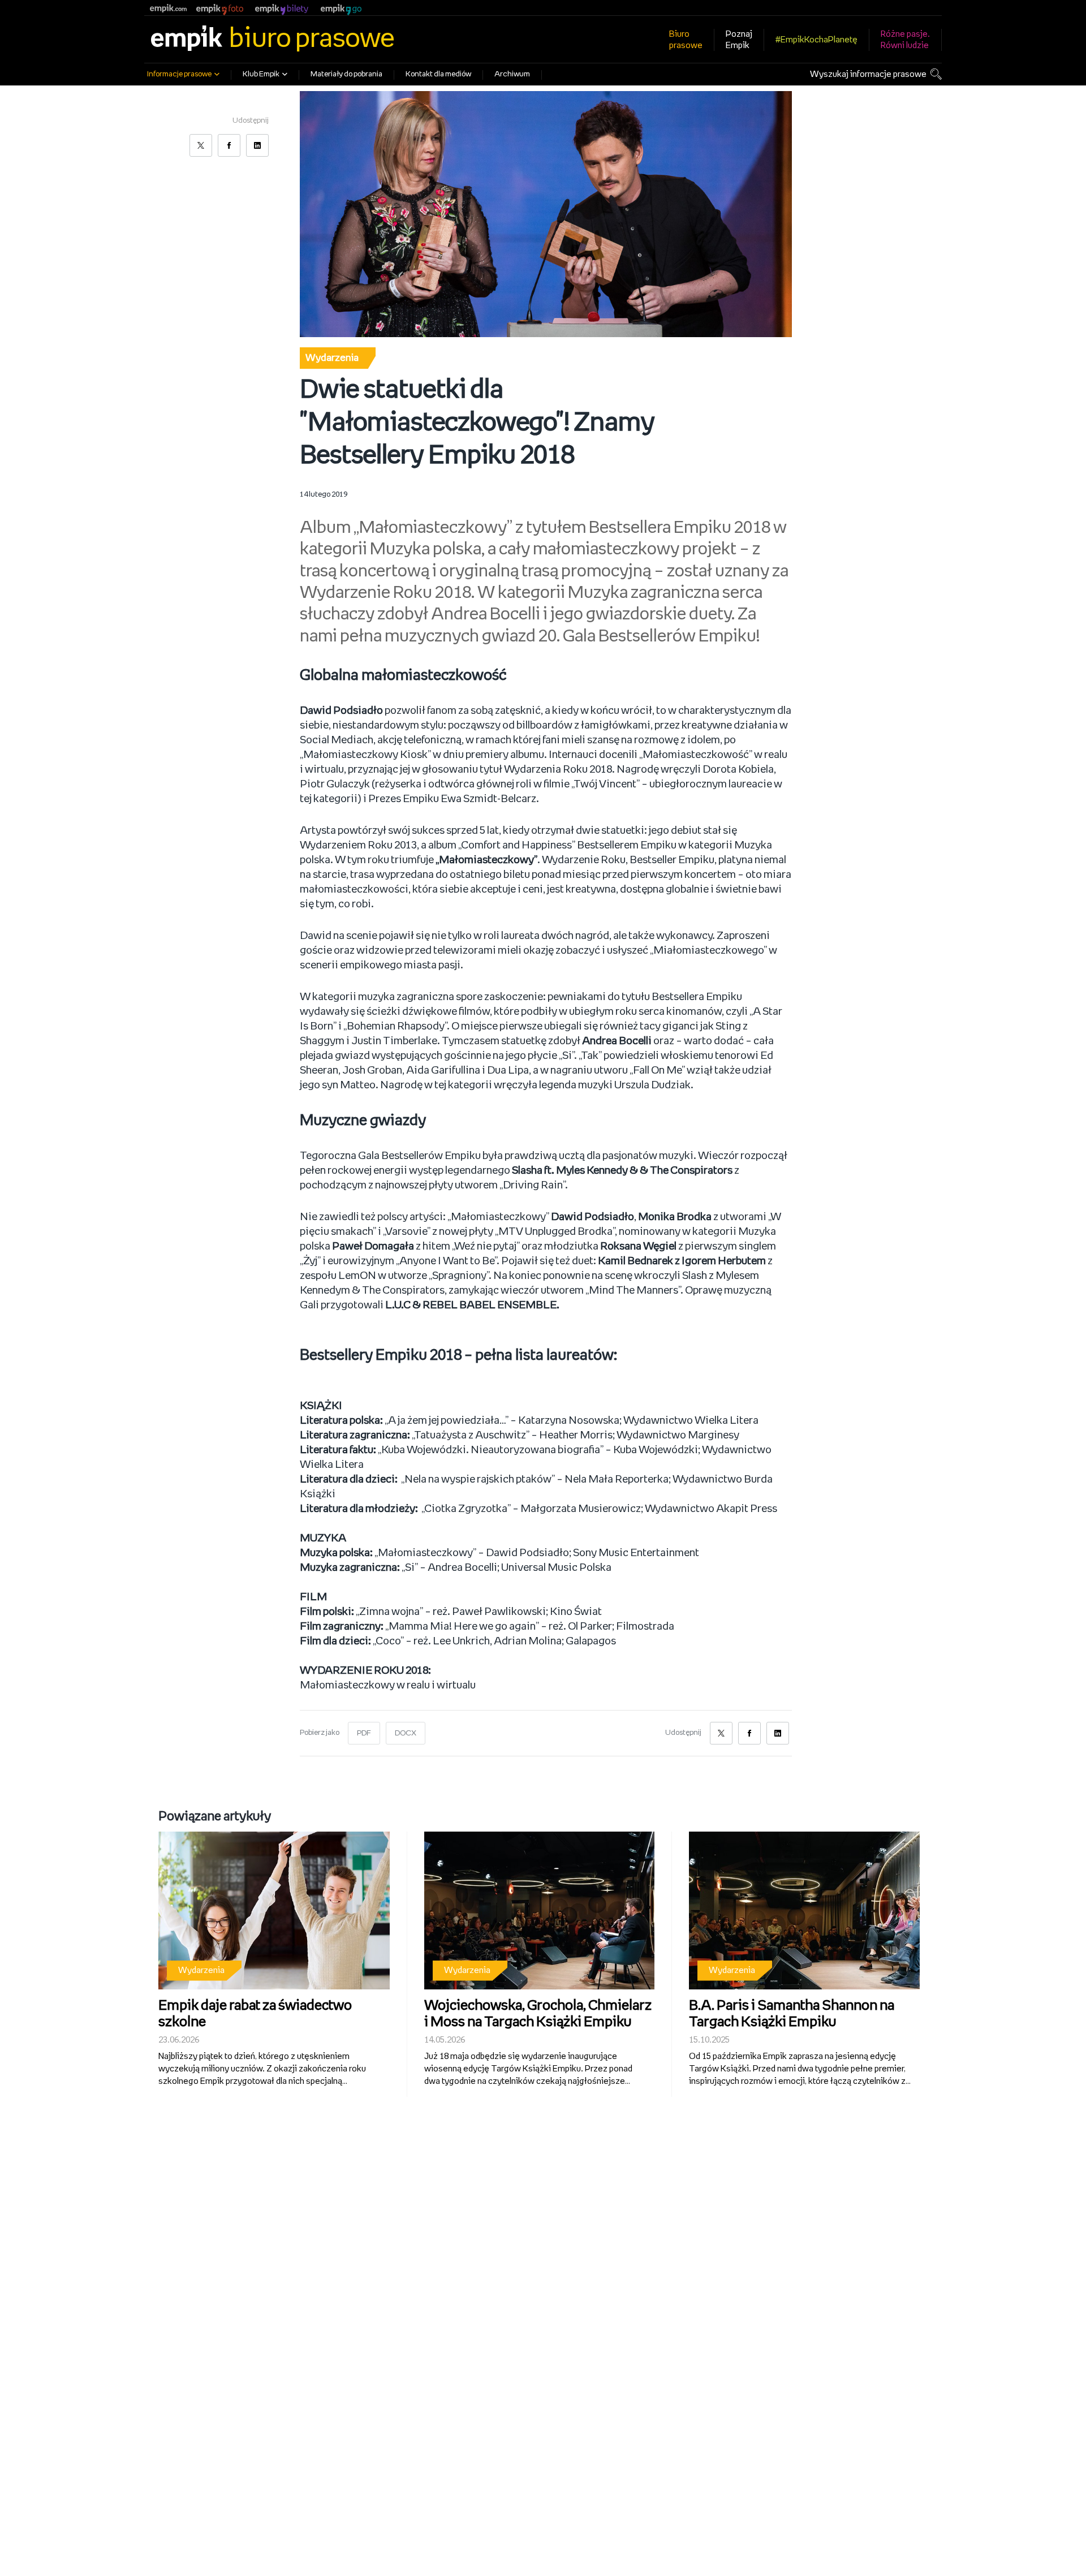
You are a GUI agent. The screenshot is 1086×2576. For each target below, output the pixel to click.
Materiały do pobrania (346, 74)
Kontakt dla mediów (438, 74)
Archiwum (512, 74)
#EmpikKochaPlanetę (816, 40)
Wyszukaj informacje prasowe (868, 74)
